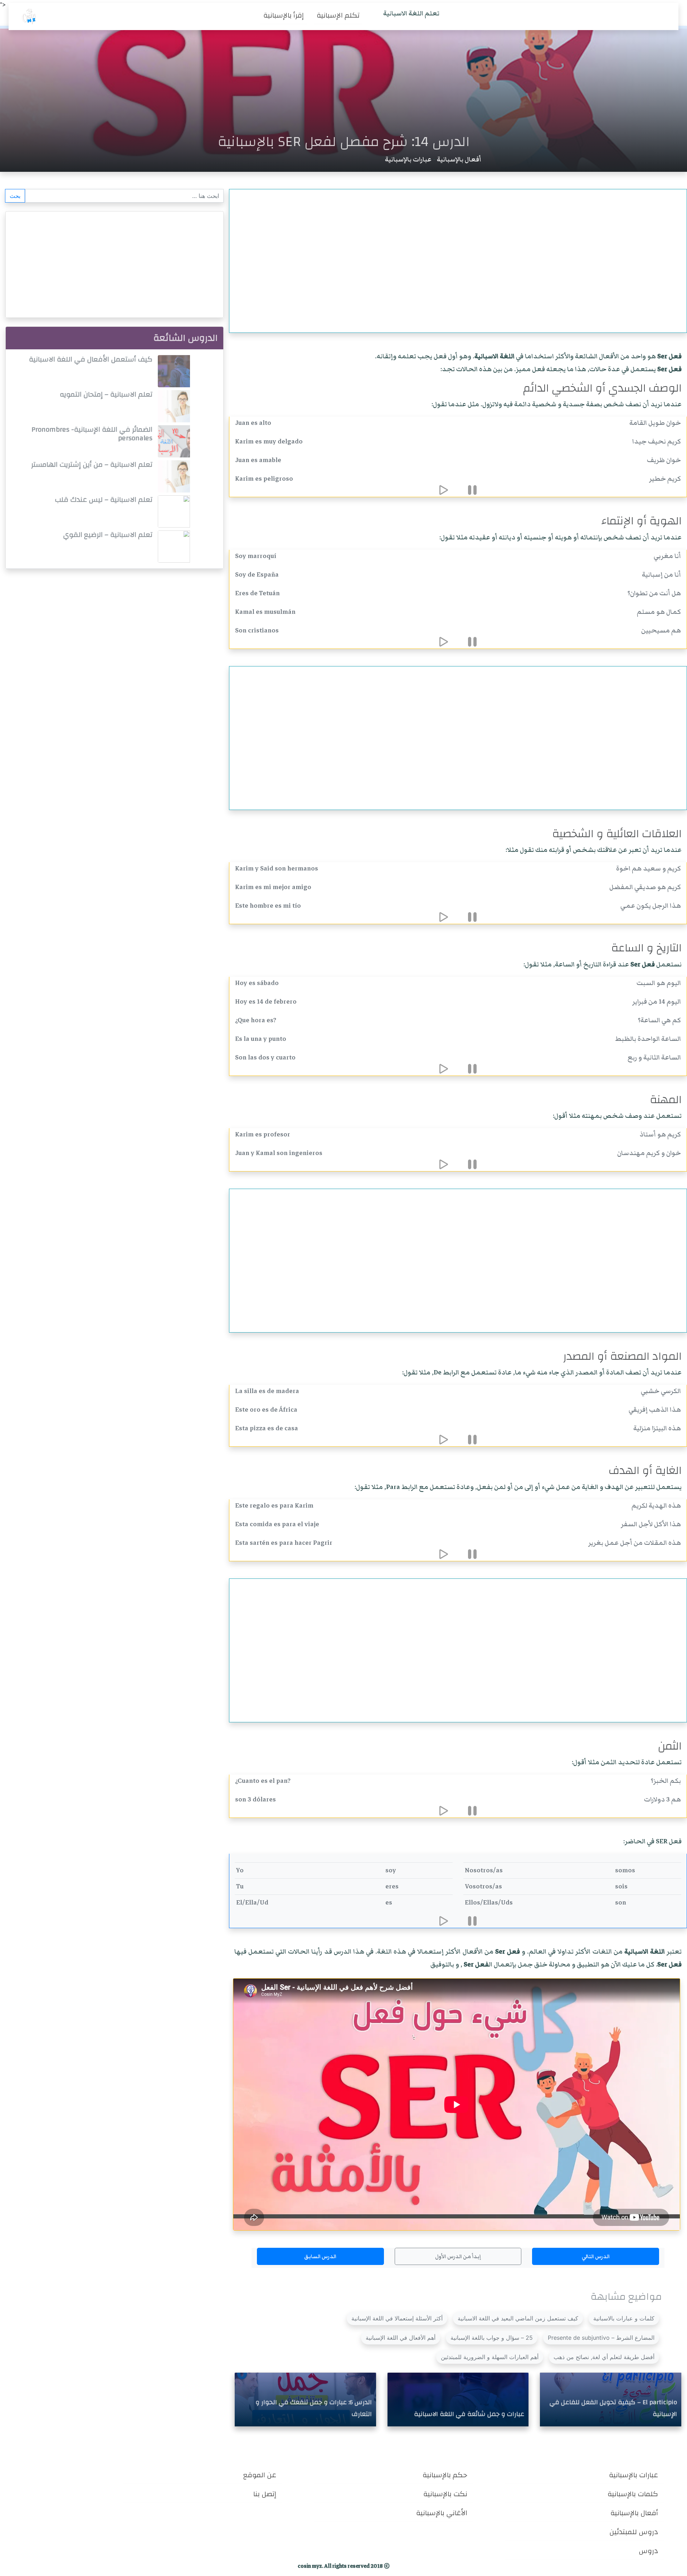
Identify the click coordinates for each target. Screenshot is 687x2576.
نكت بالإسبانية (445, 2494)
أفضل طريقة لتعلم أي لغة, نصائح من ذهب (604, 2357)
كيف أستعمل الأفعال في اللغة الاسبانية (91, 359)
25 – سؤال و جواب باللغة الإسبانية (492, 2338)
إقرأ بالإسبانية (284, 15)
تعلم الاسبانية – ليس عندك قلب (104, 499)
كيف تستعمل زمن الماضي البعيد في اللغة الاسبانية (518, 2318)
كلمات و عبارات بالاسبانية (624, 2318)
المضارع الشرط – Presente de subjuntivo (601, 2338)
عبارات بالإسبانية (408, 159)
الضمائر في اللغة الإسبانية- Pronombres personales (92, 434)
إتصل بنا (265, 2494)
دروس (648, 2551)
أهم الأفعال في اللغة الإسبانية (401, 2338)
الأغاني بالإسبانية (442, 2513)
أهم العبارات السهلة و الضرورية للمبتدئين (490, 2357)
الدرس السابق (320, 2256)
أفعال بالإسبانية (459, 159)
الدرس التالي (596, 2256)
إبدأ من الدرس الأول (458, 2256)
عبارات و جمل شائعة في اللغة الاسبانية (469, 2414)
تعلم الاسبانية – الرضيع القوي (108, 535)
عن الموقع (260, 2475)
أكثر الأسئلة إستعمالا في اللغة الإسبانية (397, 2318)
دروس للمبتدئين (634, 2532)
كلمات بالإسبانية (633, 2494)
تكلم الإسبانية (338, 15)
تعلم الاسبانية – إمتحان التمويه (106, 394)
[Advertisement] (449, 257)
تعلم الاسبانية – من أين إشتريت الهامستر (92, 464)
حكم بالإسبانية (445, 2475)
